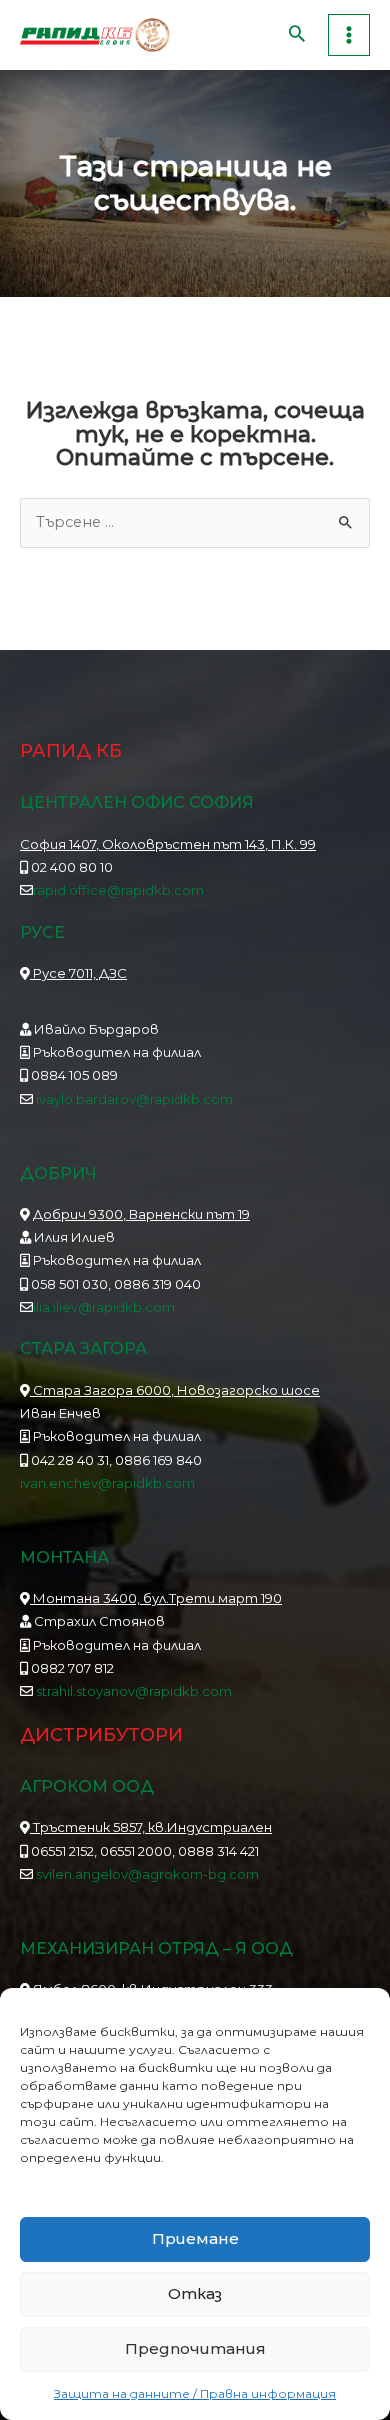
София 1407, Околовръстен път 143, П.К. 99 (168, 844)
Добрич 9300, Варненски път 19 (141, 1214)
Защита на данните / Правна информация (195, 2393)
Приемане (195, 2238)
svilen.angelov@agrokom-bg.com (147, 1874)
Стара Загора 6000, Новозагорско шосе (175, 1390)
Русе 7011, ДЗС (78, 973)
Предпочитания (195, 2348)
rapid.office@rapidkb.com (118, 890)
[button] (297, 35)
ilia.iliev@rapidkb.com (104, 1307)
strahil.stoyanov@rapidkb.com (132, 1691)
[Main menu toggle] (349, 35)
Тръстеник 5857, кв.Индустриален (151, 1827)
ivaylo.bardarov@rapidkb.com (134, 1099)
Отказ (195, 2293)
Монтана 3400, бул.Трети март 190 (156, 1598)
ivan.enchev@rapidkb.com (107, 1483)
